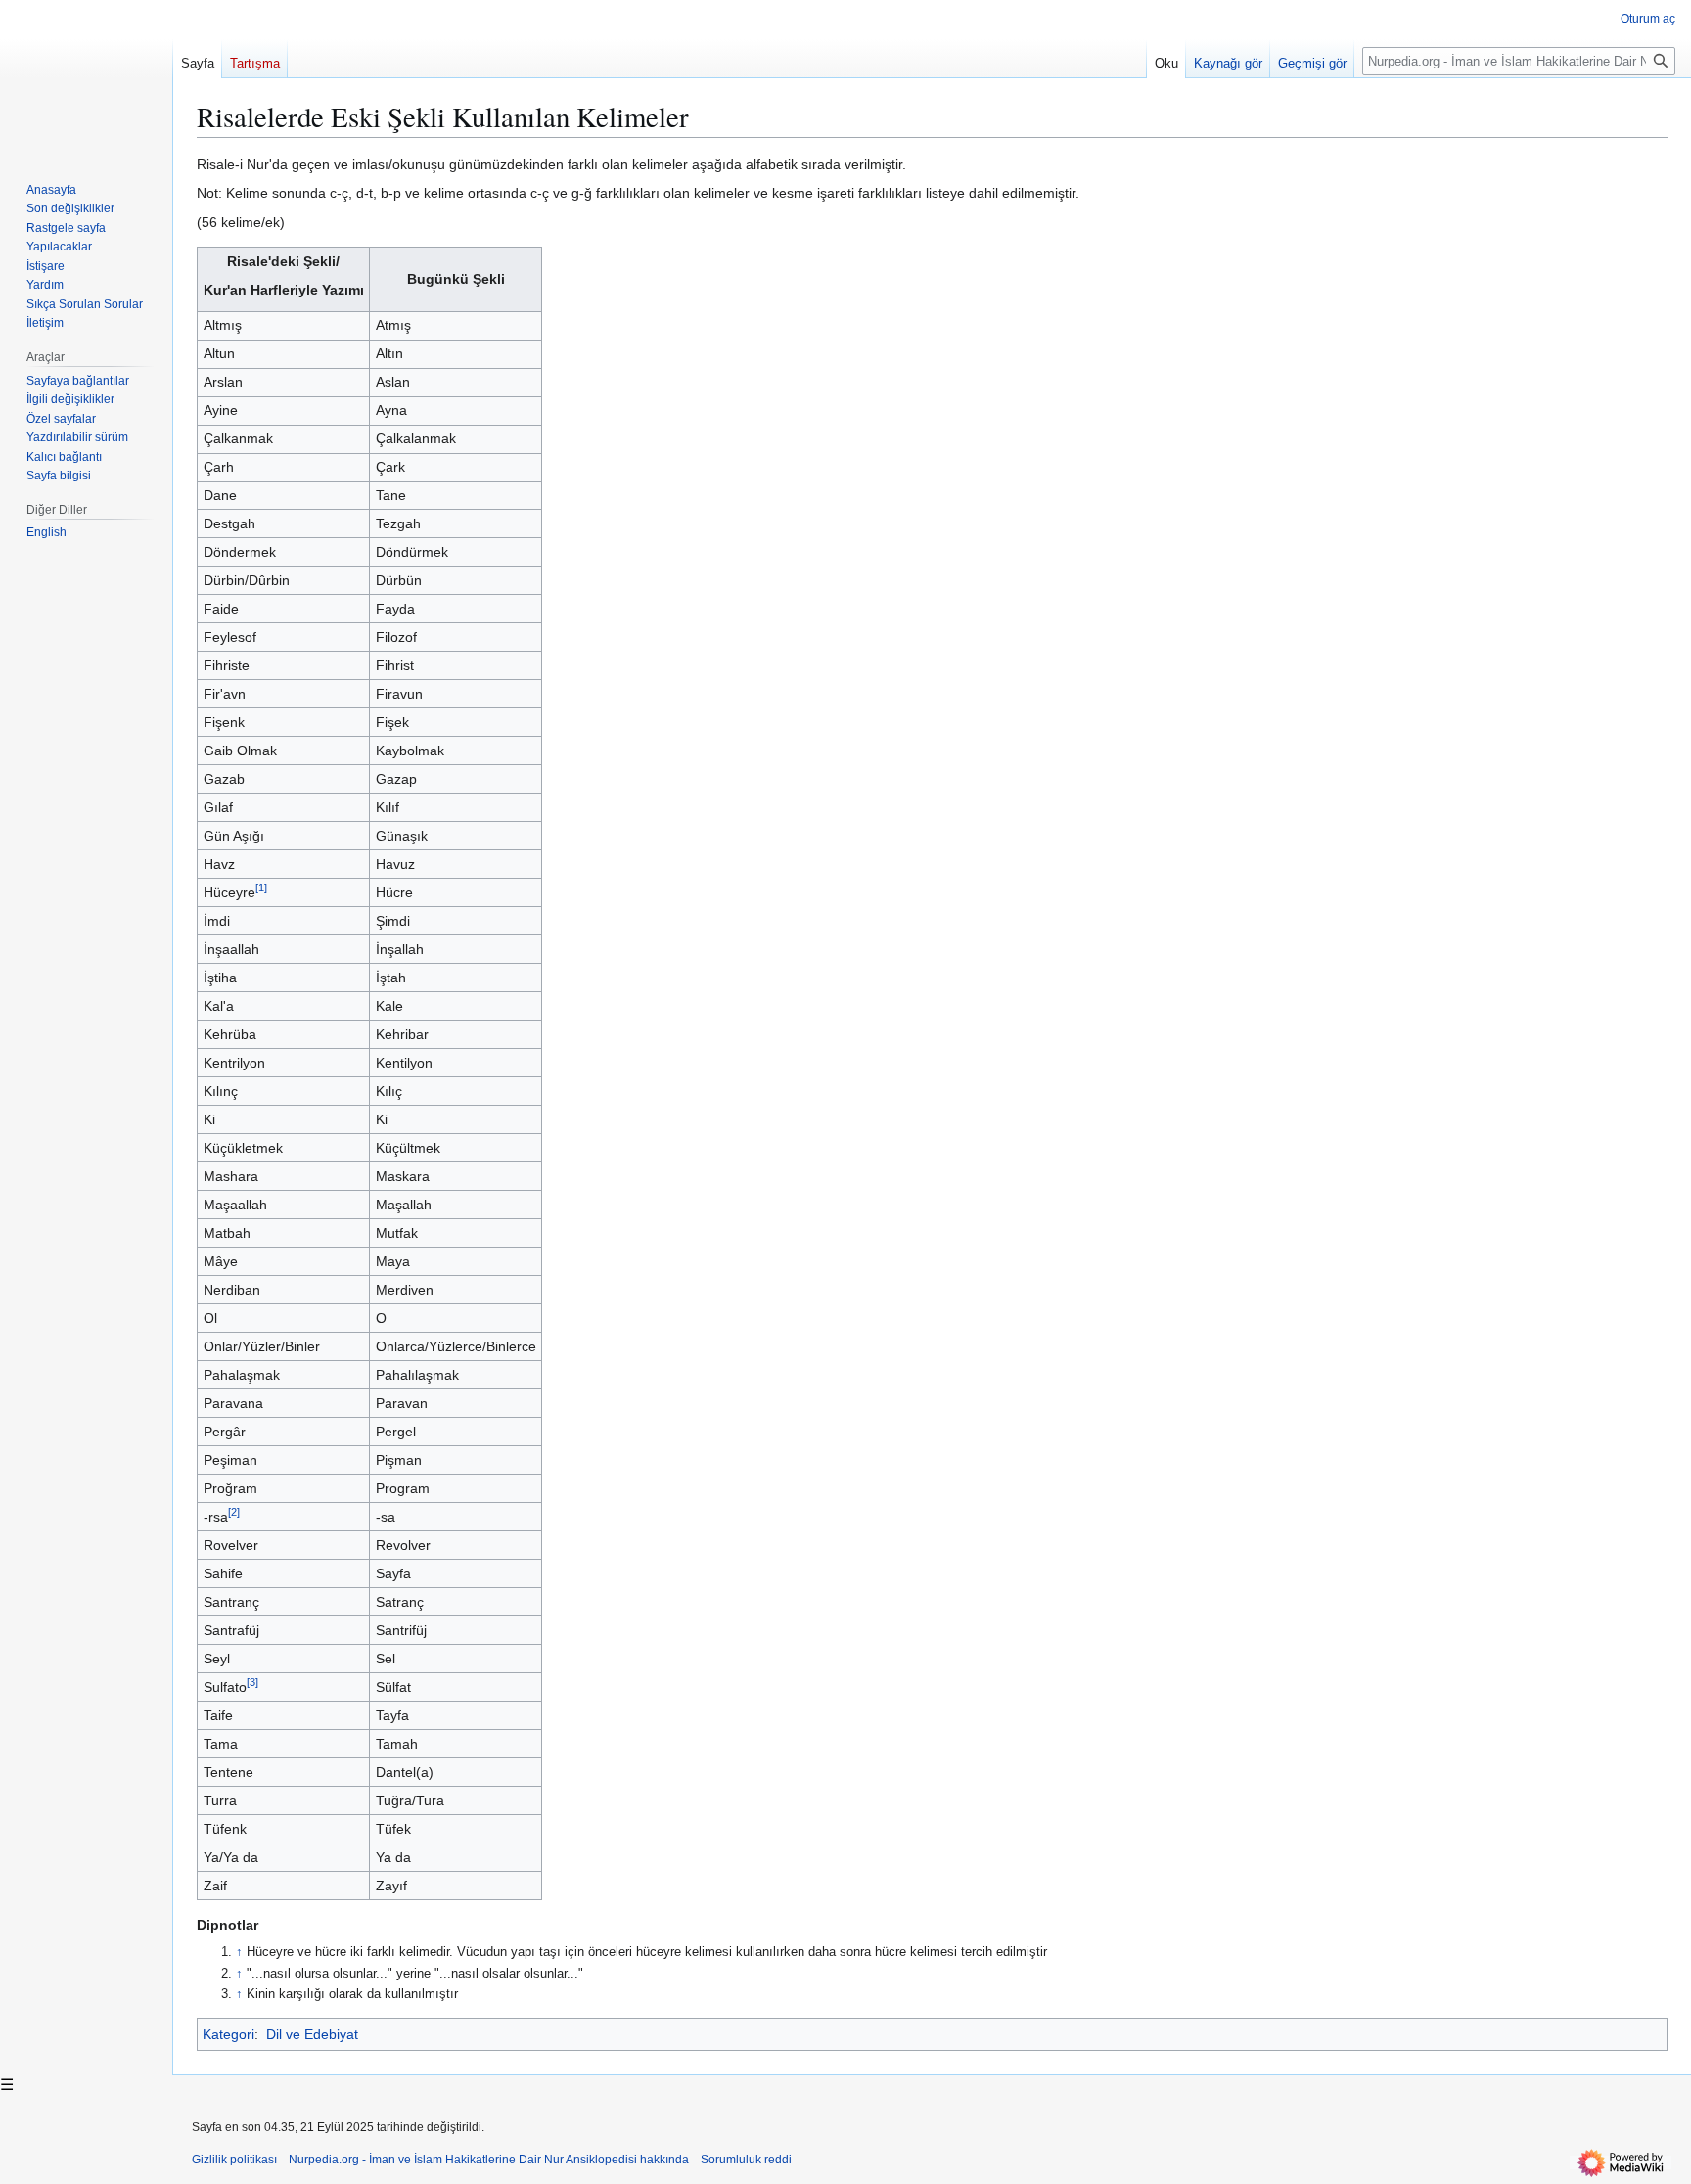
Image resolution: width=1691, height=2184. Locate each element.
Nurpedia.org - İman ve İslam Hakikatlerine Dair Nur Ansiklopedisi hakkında (489, 2160)
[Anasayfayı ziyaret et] (86, 78)
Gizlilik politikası (234, 2160)
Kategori (229, 2034)
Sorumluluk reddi (746, 2160)
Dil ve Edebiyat (312, 2034)
